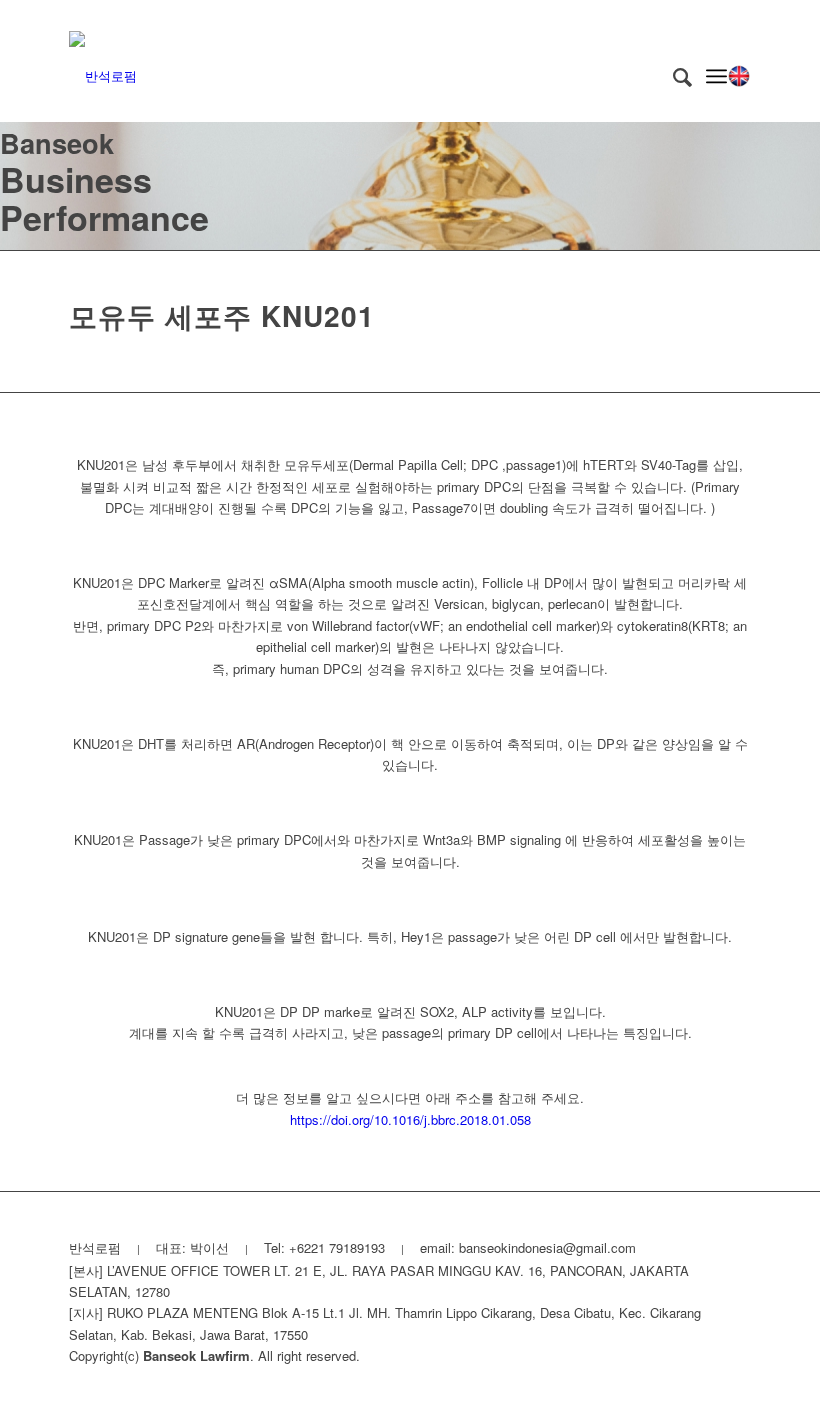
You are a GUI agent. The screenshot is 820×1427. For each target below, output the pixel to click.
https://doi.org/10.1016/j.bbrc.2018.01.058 (410, 1119)
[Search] (672, 76)
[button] (739, 76)
